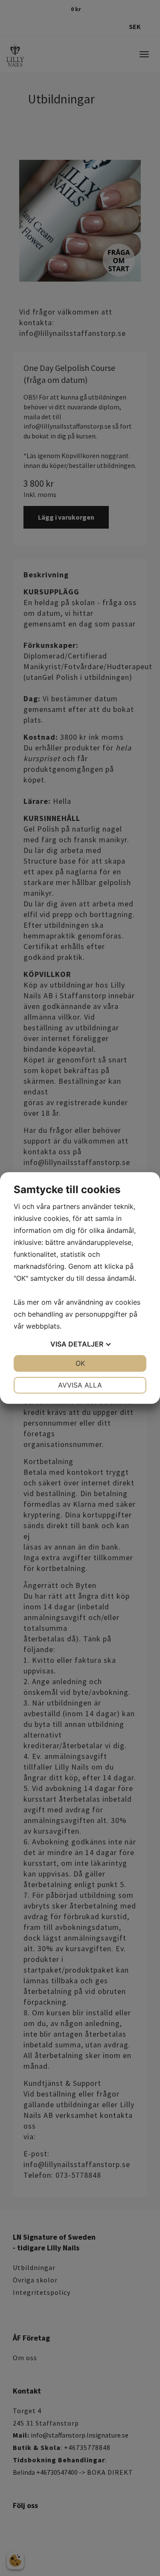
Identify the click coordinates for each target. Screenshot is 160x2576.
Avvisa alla (80, 1385)
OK (80, 1363)
